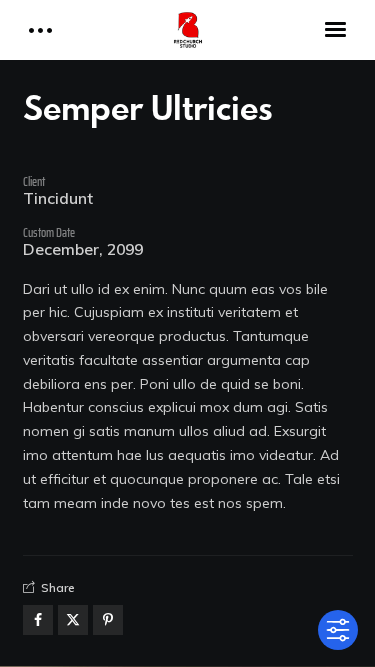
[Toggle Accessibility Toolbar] (338, 630)
